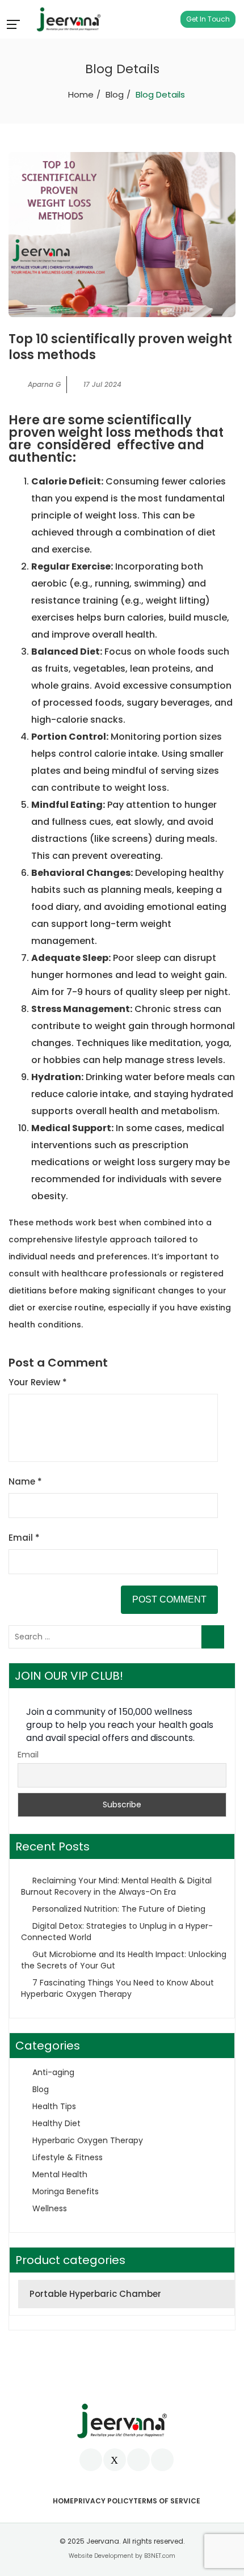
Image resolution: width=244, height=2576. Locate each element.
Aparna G (44, 384)
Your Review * (38, 1382)
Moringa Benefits (66, 2191)
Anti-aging (53, 2072)
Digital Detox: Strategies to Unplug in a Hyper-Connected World (117, 1932)
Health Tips (54, 2106)
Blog (115, 94)
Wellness (50, 2208)
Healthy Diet (56, 2123)
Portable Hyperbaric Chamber (95, 2294)
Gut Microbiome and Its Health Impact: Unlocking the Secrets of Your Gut (124, 1960)
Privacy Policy (104, 2501)
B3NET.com (160, 2556)
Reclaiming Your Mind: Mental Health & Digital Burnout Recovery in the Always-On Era (116, 1886)
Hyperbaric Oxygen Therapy (88, 2140)
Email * (24, 1538)
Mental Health (60, 2174)
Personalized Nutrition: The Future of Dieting (119, 1909)
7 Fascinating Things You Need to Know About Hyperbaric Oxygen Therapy (117, 1988)
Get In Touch (208, 19)
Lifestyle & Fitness (68, 2157)
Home (81, 94)
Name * (25, 1481)
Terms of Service (167, 2501)
